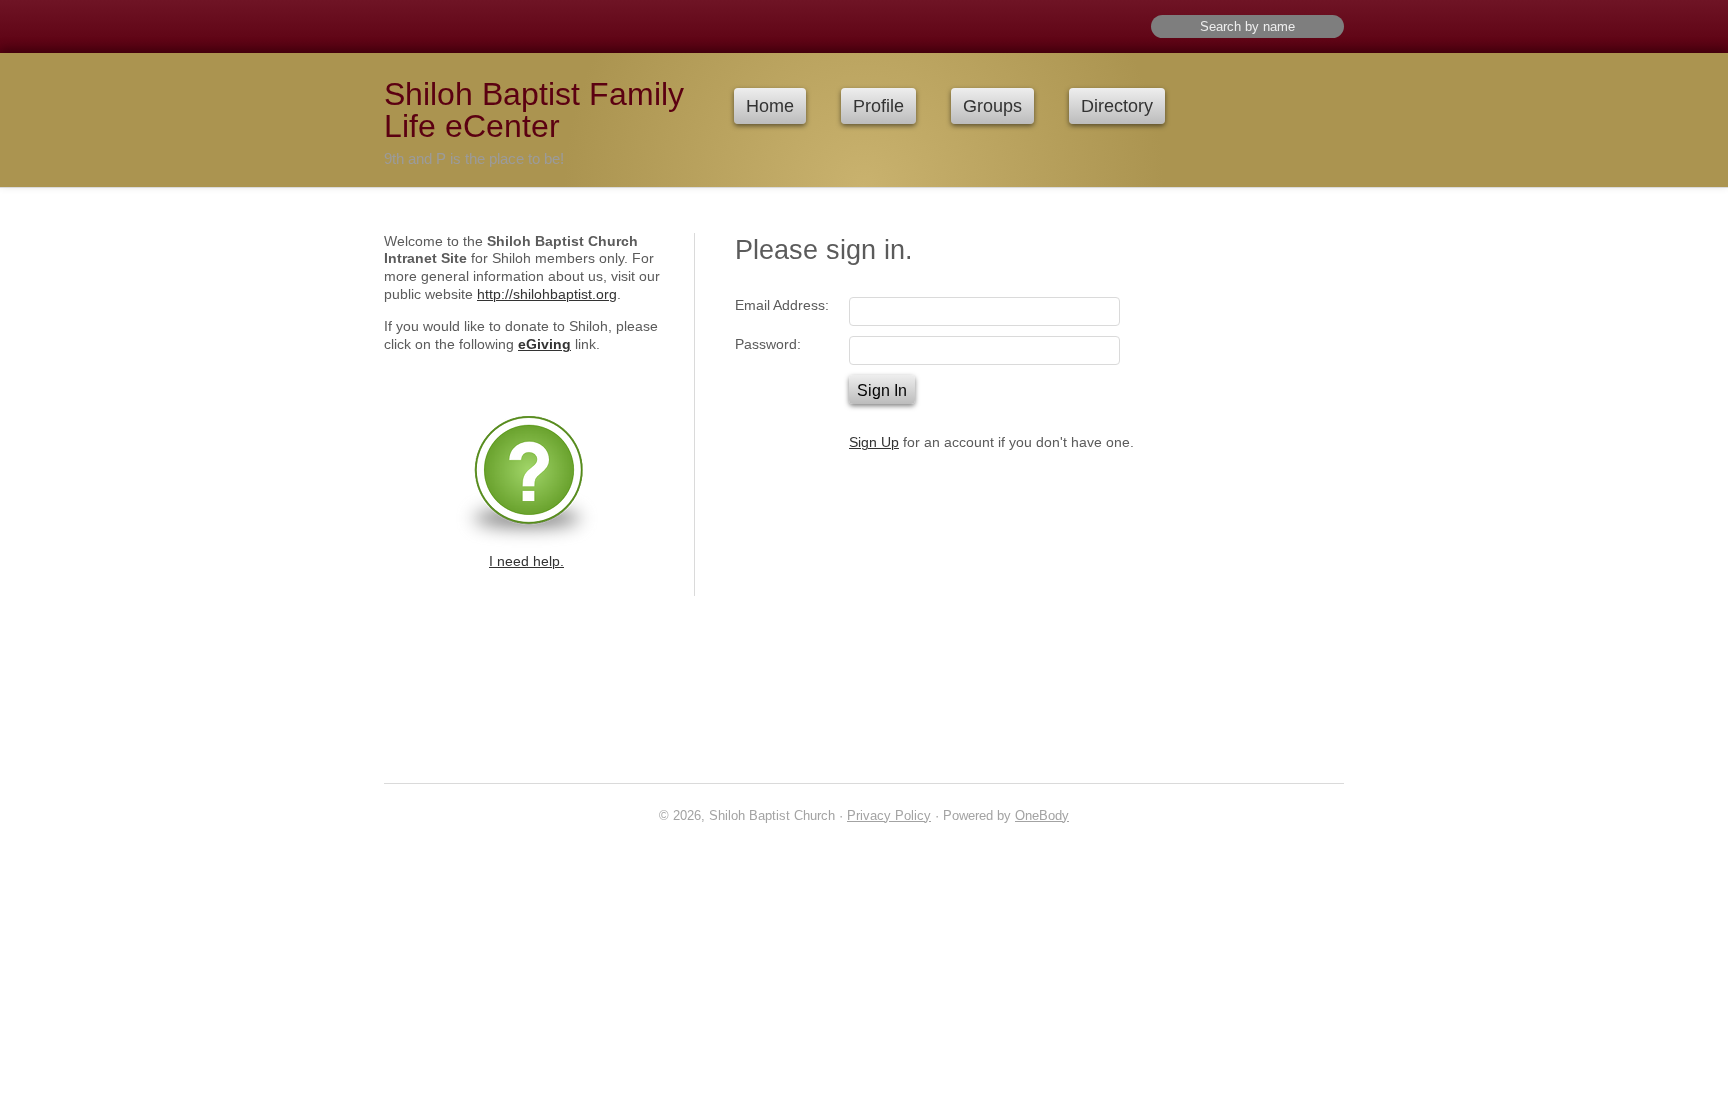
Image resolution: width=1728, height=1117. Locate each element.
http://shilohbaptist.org (547, 294)
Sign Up (874, 442)
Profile (878, 106)
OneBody (1042, 815)
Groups (992, 106)
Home (770, 106)
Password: (768, 344)
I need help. (526, 561)
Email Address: (782, 305)
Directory (1117, 106)
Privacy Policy (889, 815)
